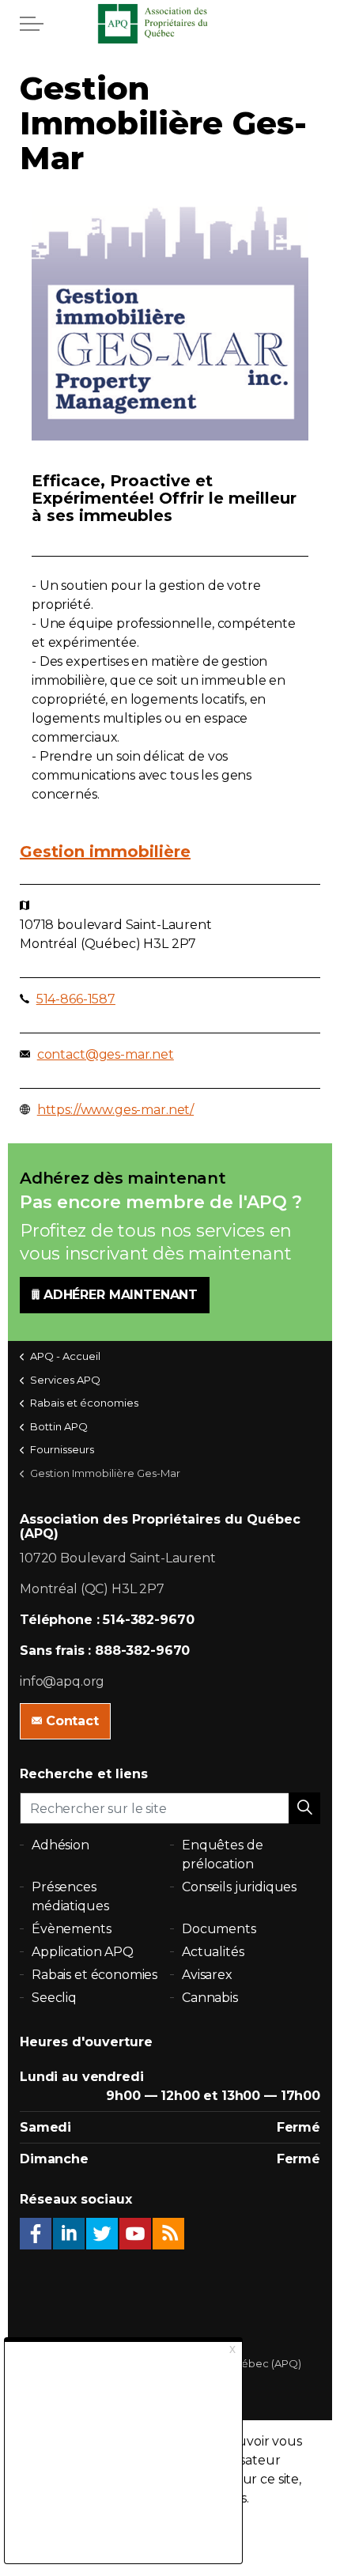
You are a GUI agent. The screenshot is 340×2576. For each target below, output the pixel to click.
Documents (219, 1929)
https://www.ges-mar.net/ (115, 1110)
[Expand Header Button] (32, 24)
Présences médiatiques (70, 1896)
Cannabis (210, 1998)
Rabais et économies (94, 1975)
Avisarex (207, 1975)
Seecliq (54, 1998)
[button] (304, 1808)
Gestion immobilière (105, 852)
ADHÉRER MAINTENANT (121, 1295)
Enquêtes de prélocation (222, 1855)
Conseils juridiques (239, 1887)
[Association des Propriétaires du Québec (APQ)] (170, 24)
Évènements (72, 1929)
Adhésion (60, 1845)
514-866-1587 (76, 999)
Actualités (213, 1952)
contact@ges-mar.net (106, 1054)
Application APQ (83, 1952)
